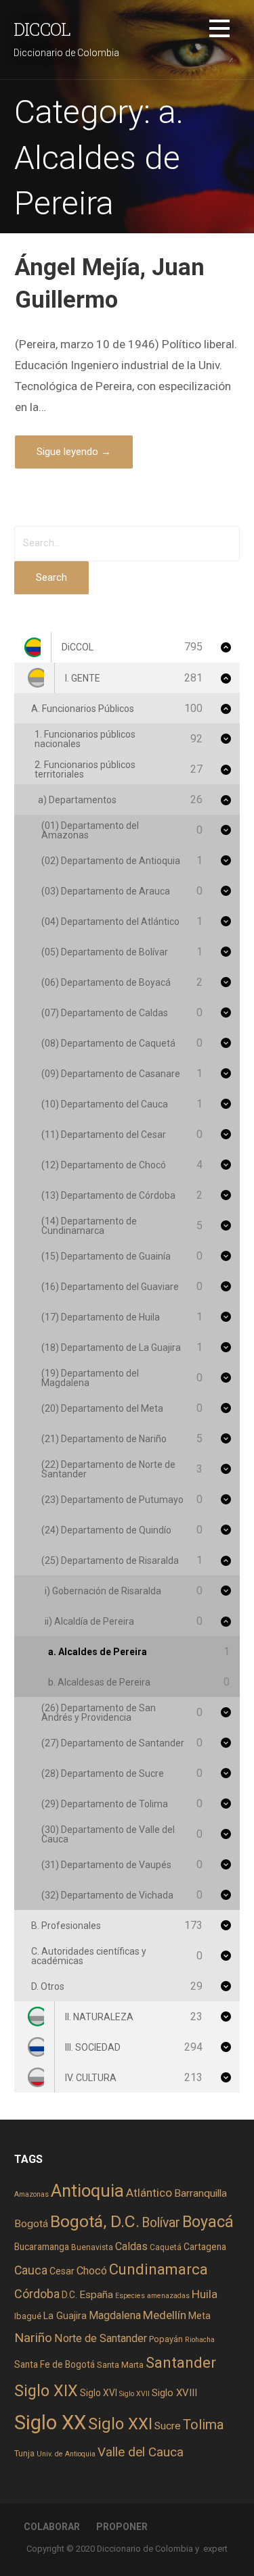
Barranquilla (200, 2193)
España (96, 2295)
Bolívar (161, 2223)
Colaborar (52, 2527)
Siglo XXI (120, 2424)
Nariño (33, 2338)
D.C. (69, 2295)
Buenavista (92, 2247)
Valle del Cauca (141, 2452)
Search (51, 577)
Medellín (165, 2315)
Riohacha (200, 2340)
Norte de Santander (101, 2338)
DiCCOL (42, 29)
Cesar (62, 2271)
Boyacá (208, 2222)
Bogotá (31, 2224)
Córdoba (37, 2294)
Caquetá (166, 2247)
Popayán (166, 2339)
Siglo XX (50, 2423)
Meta (199, 2316)
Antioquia (87, 2191)
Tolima (203, 2425)
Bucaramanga (42, 2247)
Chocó (92, 2271)
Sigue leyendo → (74, 452)
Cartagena (205, 2247)
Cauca (31, 2270)
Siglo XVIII (174, 2393)
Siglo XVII (134, 2394)
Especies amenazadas (152, 2296)
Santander (181, 2362)
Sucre (168, 2426)
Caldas (131, 2246)
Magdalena (115, 2315)
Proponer (122, 2527)
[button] (219, 31)
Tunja (24, 2454)
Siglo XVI (99, 2393)
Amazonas (31, 2194)
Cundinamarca (158, 2269)
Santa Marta (120, 2365)
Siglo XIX (46, 2391)
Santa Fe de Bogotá (55, 2364)
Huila (205, 2294)
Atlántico (149, 2193)
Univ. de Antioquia (66, 2454)
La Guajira (65, 2316)
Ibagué (28, 2316)
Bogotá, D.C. (95, 2221)
